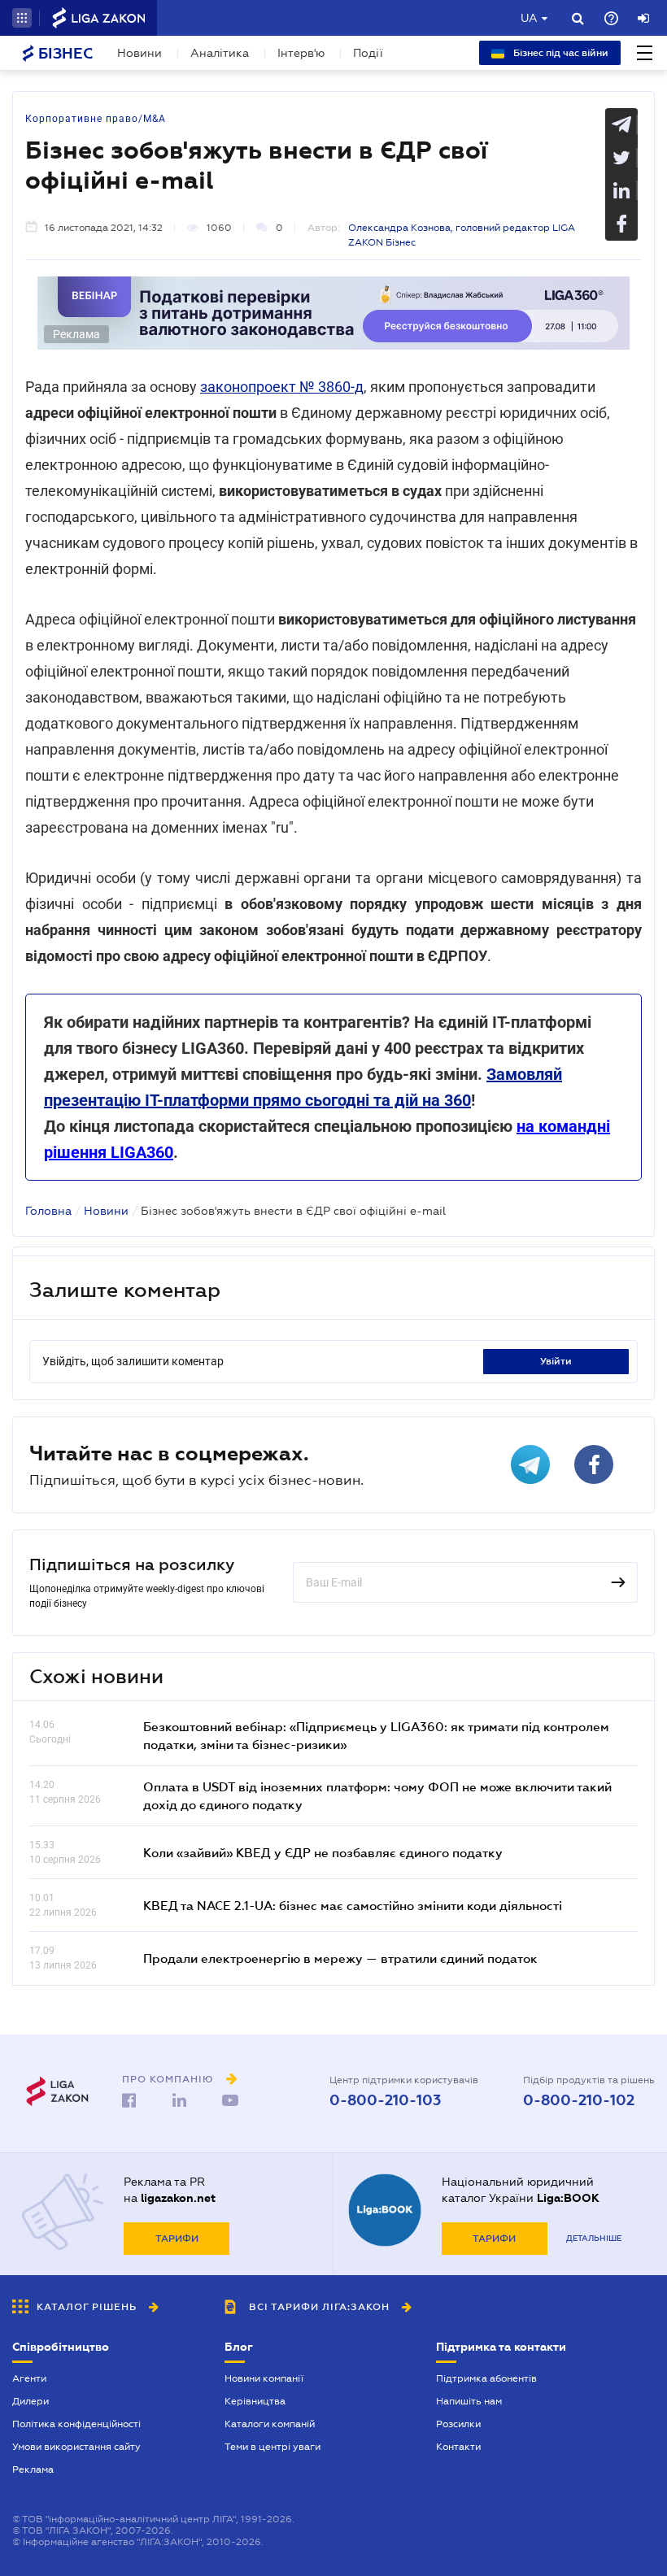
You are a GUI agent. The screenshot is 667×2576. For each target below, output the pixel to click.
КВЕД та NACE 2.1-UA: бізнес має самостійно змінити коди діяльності (353, 1905)
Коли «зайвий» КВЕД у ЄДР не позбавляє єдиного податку (323, 1852)
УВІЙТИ (556, 1361)
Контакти (458, 2447)
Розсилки (458, 2424)
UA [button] (529, 18)
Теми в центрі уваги (272, 2447)
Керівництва (255, 2401)
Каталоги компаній (270, 2424)
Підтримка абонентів (486, 2378)
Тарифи (177, 2239)
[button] (22, 18)
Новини (140, 53)
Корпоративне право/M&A (96, 119)
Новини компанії (264, 2378)
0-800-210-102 (579, 2100)
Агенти (29, 2378)
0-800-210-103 (385, 2100)
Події (368, 53)
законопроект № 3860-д (282, 387)
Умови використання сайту (76, 2447)
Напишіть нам (469, 2401)
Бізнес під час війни (560, 53)
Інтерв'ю (301, 53)
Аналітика (220, 53)
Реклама (33, 2469)
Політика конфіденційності (76, 2424)
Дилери (31, 2401)
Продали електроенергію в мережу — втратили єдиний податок (340, 1958)
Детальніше (594, 2238)
